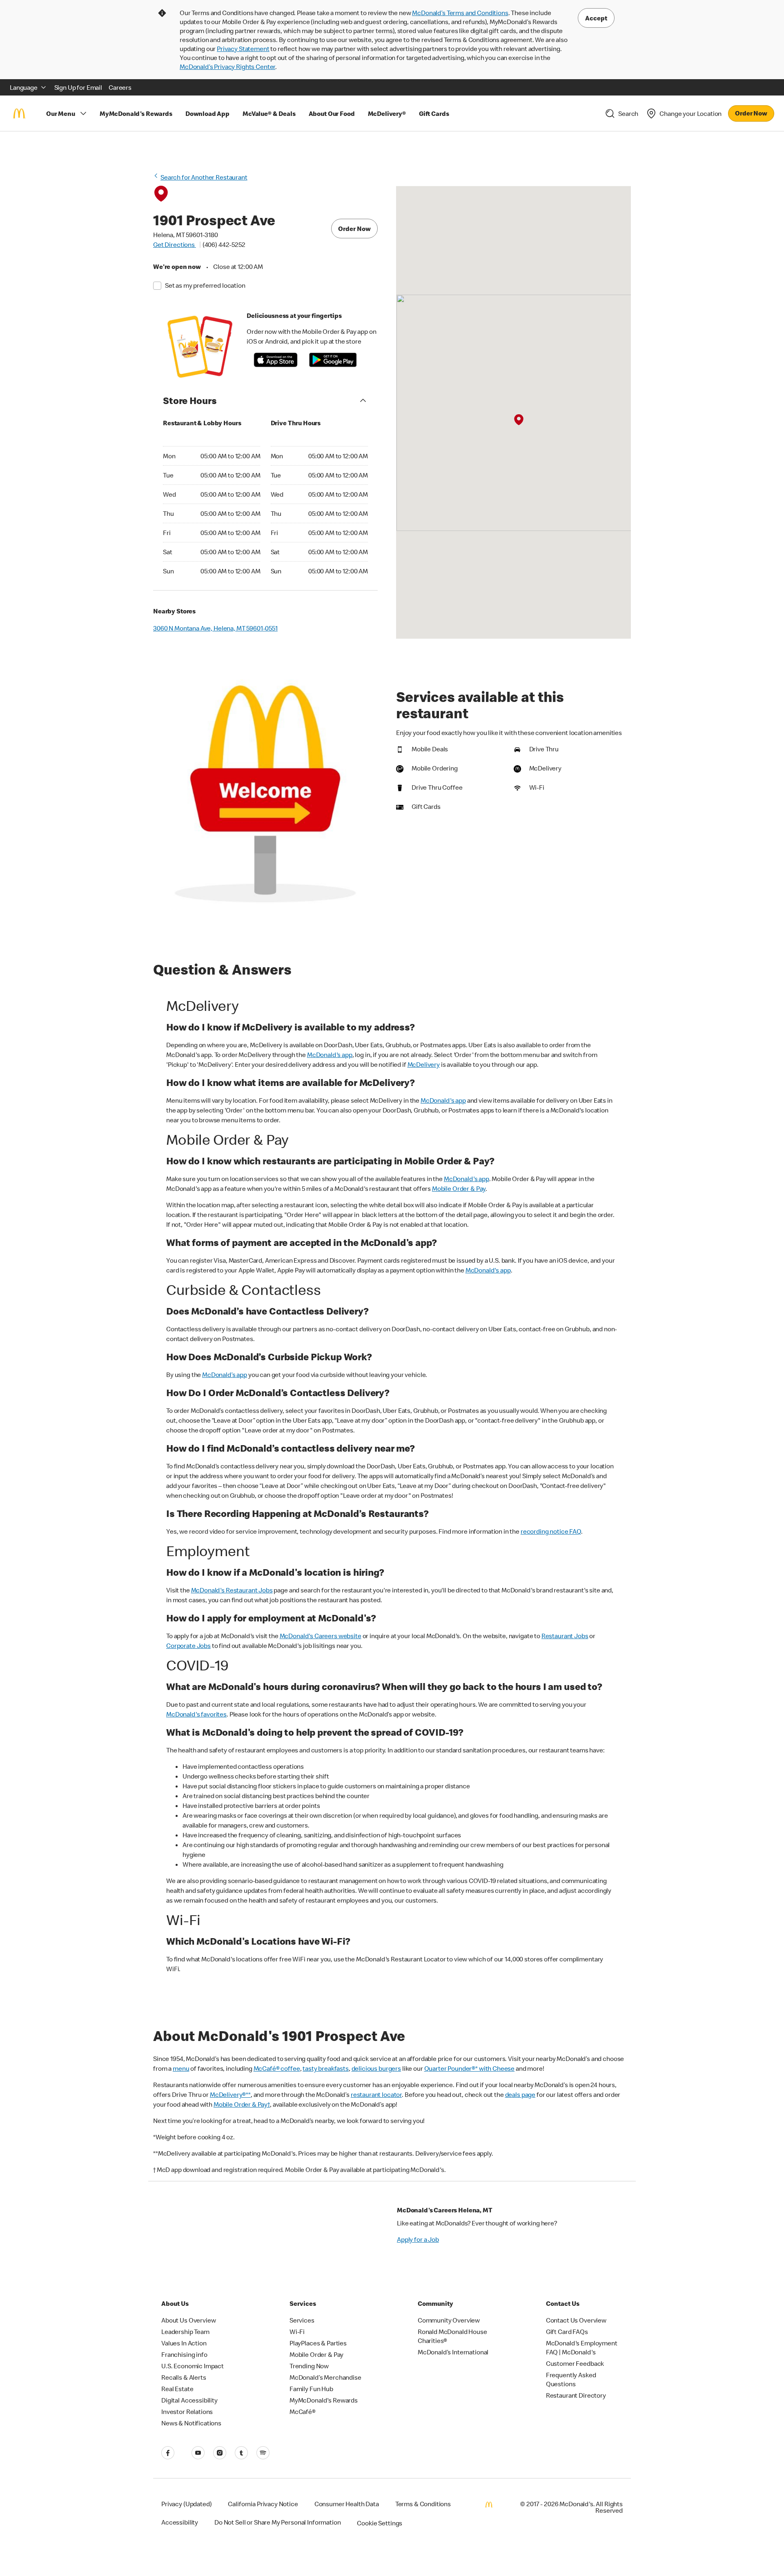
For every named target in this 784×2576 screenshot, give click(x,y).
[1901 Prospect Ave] (519, 420)
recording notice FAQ (551, 1531)
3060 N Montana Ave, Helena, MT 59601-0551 (215, 628)
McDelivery (424, 1064)
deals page (520, 2094)
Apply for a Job (418, 2239)
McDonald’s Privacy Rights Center (227, 67)
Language (24, 87)
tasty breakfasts (326, 2068)
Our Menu (61, 113)
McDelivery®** (230, 2094)
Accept (596, 18)
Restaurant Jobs (565, 1636)
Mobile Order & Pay (459, 1188)
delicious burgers (376, 2068)
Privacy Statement (243, 49)
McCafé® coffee (277, 2068)
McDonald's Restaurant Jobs (232, 1590)
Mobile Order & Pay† (242, 2104)
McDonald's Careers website (321, 1636)
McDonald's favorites (196, 1714)
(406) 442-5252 (224, 244)
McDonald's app (330, 1055)
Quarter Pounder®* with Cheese (470, 2068)
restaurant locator (376, 2094)
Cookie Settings (380, 2523)
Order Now (751, 113)
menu (181, 2068)
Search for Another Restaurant (204, 177)
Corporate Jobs (188, 1646)
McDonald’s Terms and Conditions (460, 13)
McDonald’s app (225, 1375)
